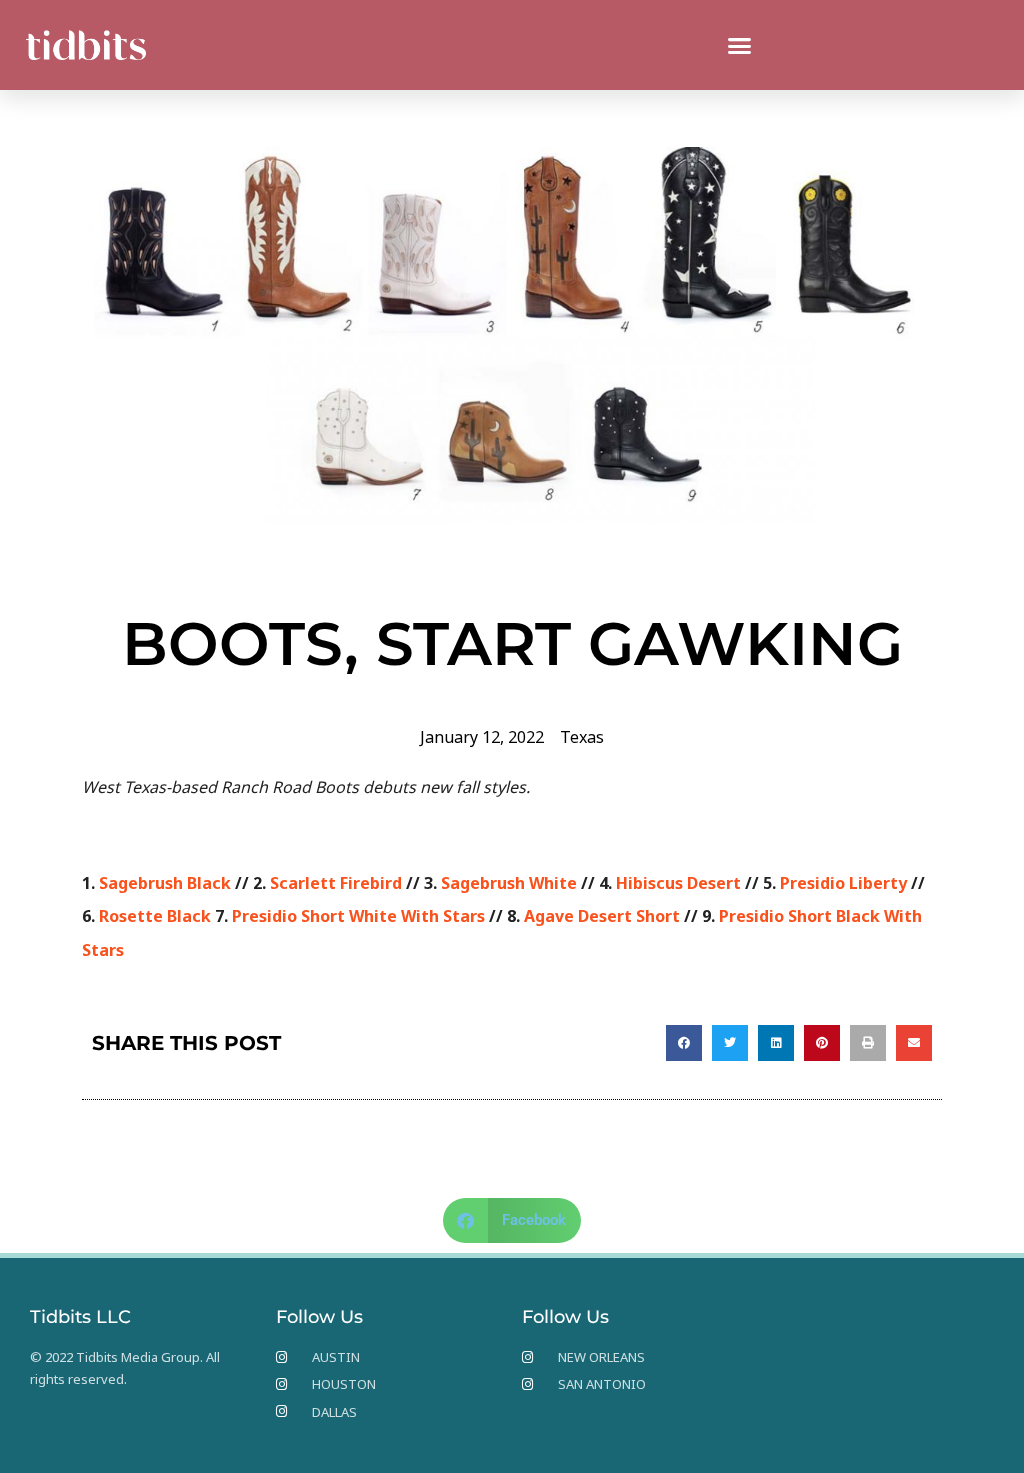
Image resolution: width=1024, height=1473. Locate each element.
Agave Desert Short (602, 916)
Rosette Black (155, 916)
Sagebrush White (509, 883)
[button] (740, 45)
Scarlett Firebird (336, 883)
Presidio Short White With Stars (358, 916)
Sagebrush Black (165, 883)
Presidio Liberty (843, 883)
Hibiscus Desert (678, 883)
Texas (582, 737)
